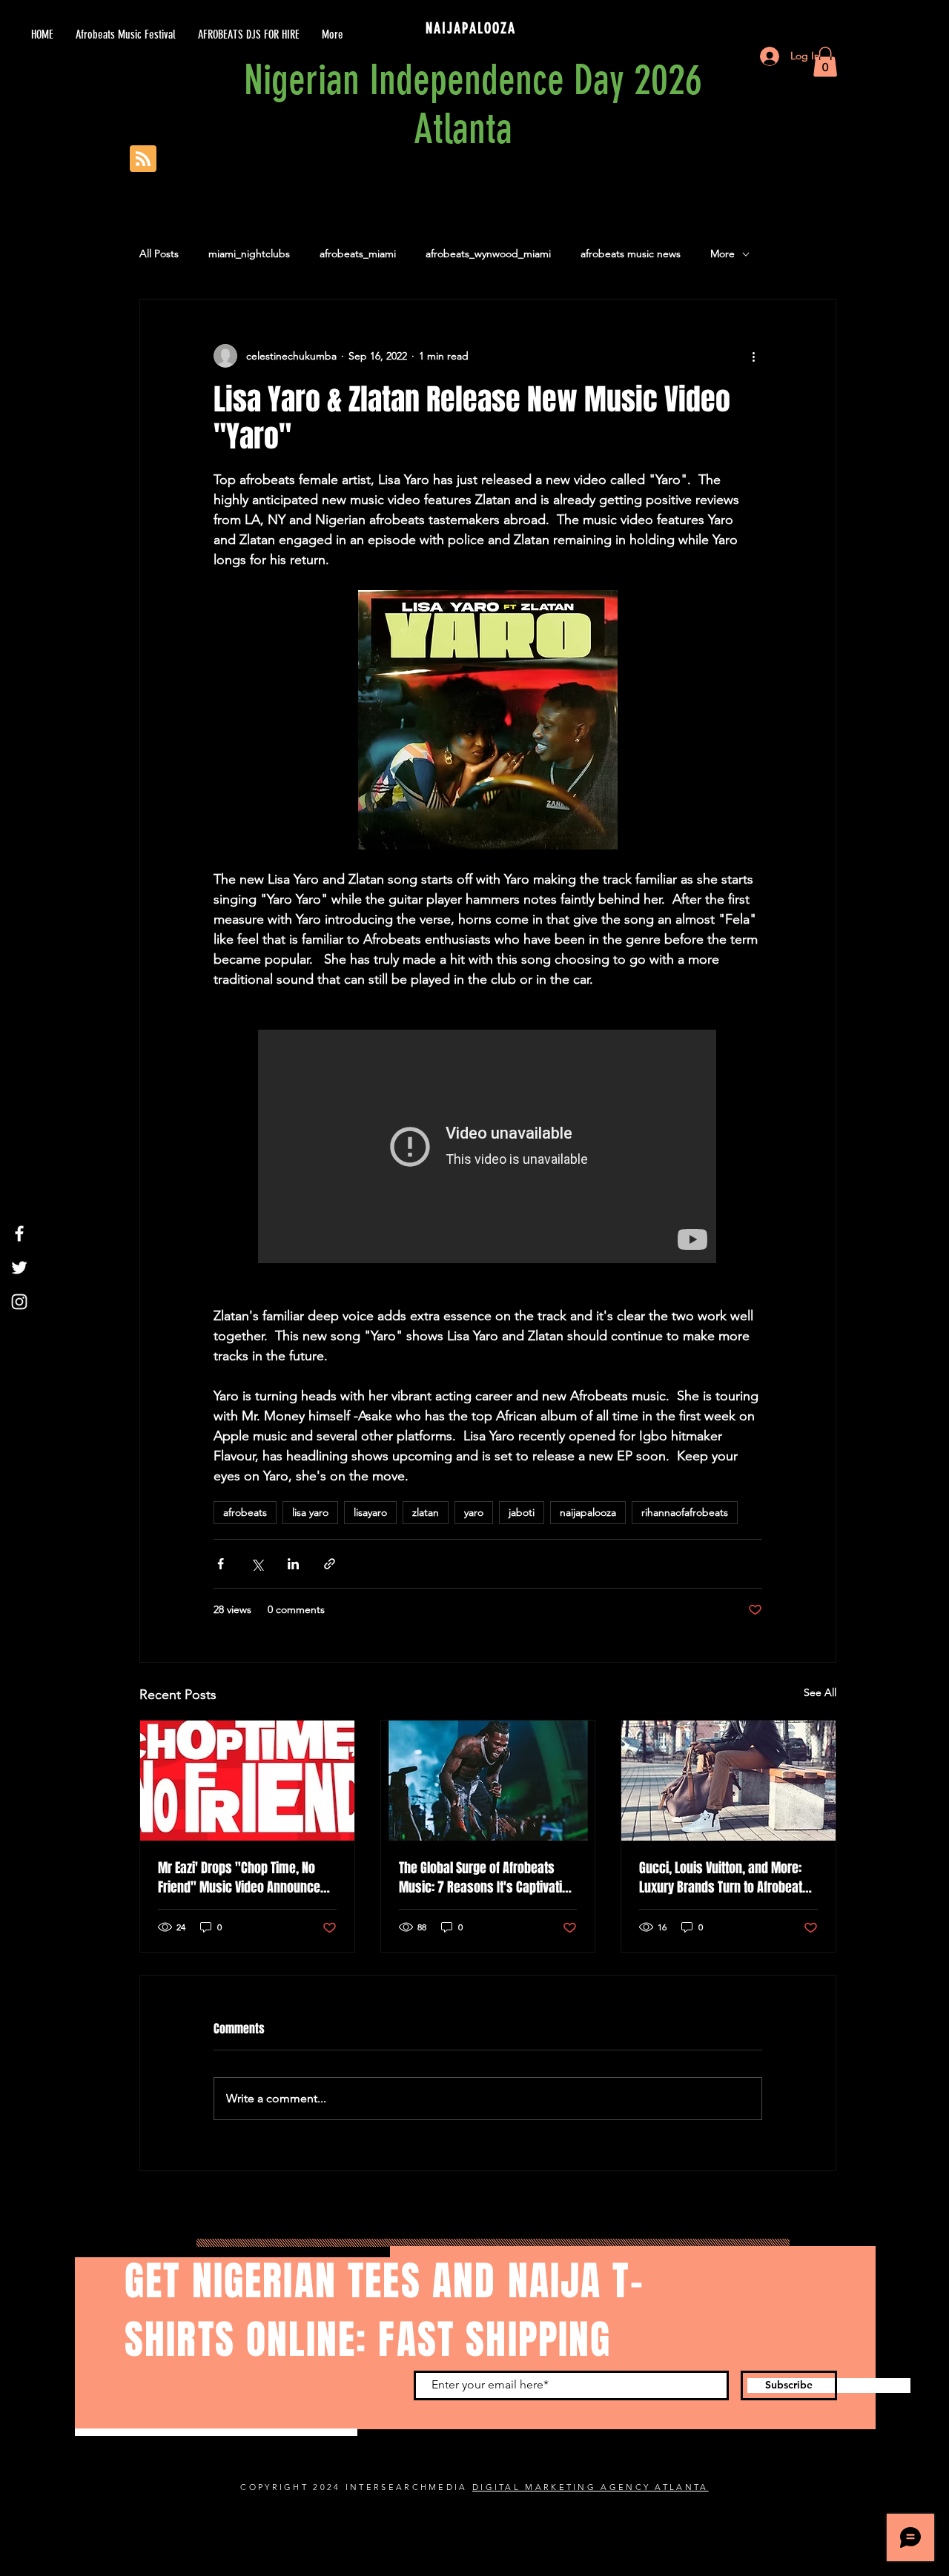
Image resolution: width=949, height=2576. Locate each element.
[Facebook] (19, 1234)
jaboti (522, 1512)
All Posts (159, 254)
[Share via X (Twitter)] (257, 1564)
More (723, 254)
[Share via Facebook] (221, 1564)
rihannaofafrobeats (685, 1512)
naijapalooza (588, 1512)
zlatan (426, 1512)
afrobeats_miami (358, 254)
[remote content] (488, 1148)
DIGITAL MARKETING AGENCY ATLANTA (591, 2487)
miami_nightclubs (249, 254)
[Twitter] (19, 1268)
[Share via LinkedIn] (293, 1564)
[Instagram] (19, 1302)
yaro (474, 1512)
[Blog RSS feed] (143, 159)
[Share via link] (330, 1564)
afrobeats (245, 1512)
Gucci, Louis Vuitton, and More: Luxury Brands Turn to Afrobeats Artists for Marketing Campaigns (725, 1878)
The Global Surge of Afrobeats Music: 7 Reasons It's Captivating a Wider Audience (487, 1878)
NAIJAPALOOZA (473, 28)
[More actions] (753, 356)
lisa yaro (310, 1512)
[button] (825, 62)
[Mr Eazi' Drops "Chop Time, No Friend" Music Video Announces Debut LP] (247, 1781)
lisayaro (370, 1512)
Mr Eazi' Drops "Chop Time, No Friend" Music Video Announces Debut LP (242, 1878)
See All (820, 1692)
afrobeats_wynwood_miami (488, 254)
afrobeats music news (631, 254)
